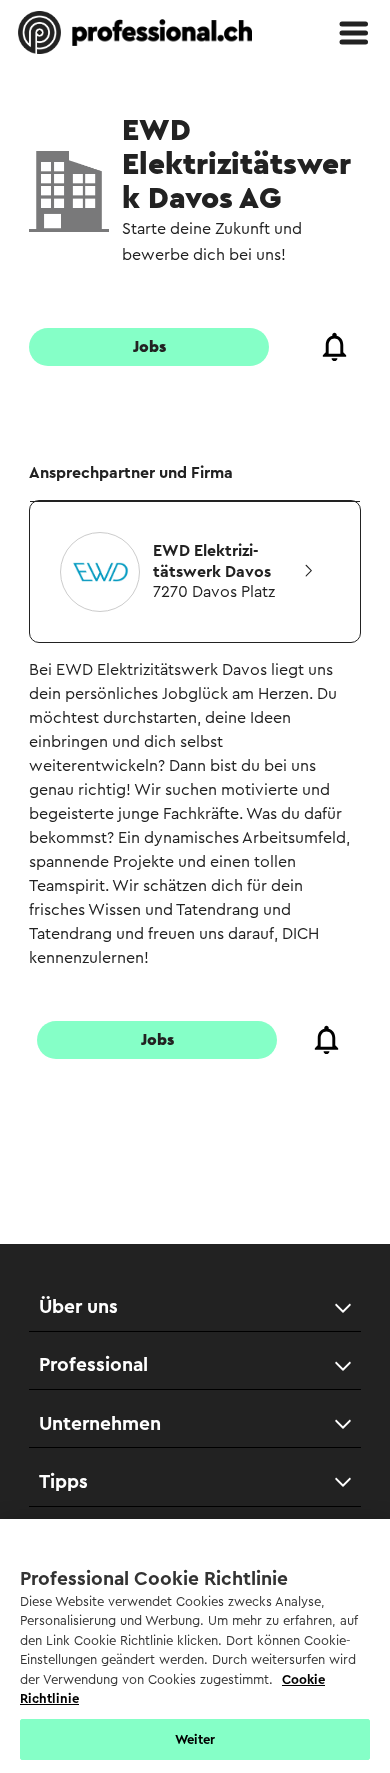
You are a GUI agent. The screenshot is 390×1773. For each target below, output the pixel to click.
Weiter (195, 1739)
